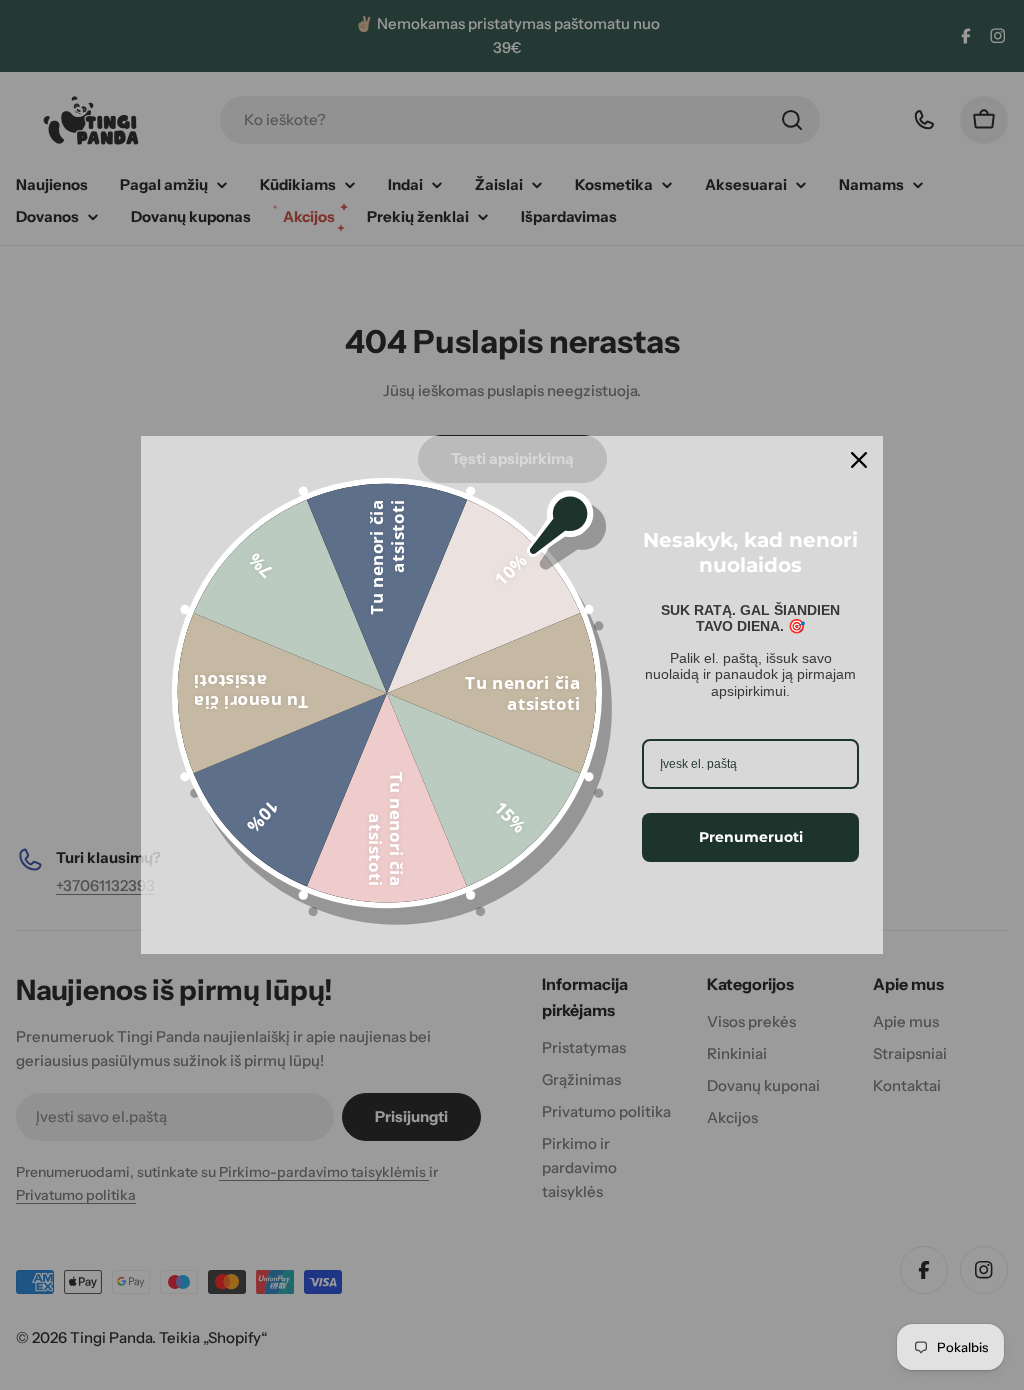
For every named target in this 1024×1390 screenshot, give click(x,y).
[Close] (859, 460)
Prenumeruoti (751, 837)
